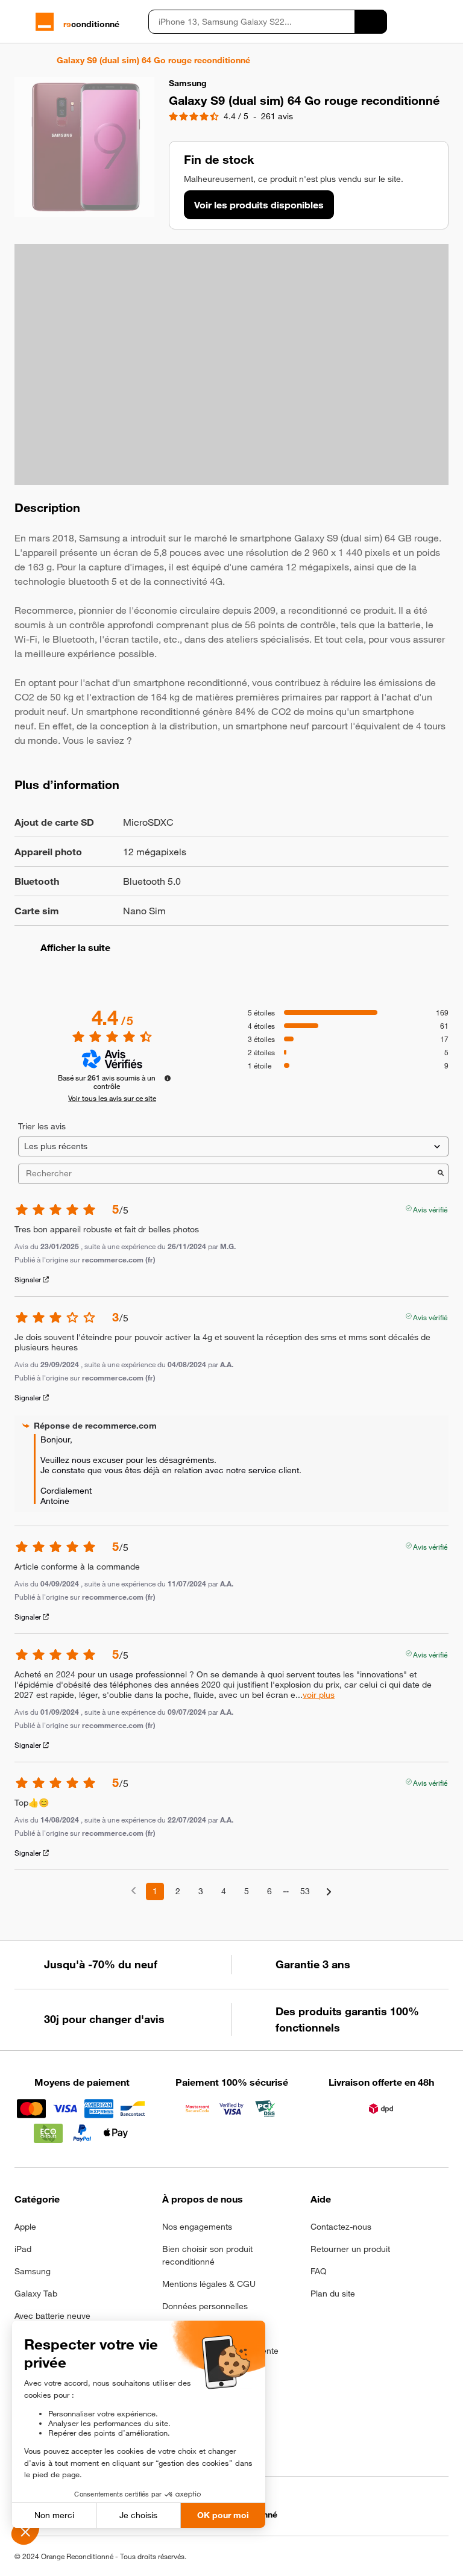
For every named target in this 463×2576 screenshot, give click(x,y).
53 (305, 1891)
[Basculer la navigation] (20, 22)
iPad (23, 2249)
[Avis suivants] (329, 1892)
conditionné (91, 24)
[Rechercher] (371, 22)
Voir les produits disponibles (259, 205)
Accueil (20, 60)
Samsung (33, 2271)
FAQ (319, 2271)
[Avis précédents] (134, 1890)
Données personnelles (205, 2306)
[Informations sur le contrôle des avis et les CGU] (168, 1078)
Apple (25, 2227)
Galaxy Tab (36, 2294)
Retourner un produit (350, 2249)
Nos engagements (197, 2227)
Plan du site (333, 2294)
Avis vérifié (430, 1208)
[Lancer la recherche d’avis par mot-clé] (441, 1174)
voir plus (319, 1695)
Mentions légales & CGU (209, 2284)
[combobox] (251, 22)
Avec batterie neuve (52, 2316)
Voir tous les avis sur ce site (112, 1098)
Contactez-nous (341, 2227)
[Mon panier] (443, 22)
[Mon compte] (422, 22)
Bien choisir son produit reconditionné (207, 2255)
